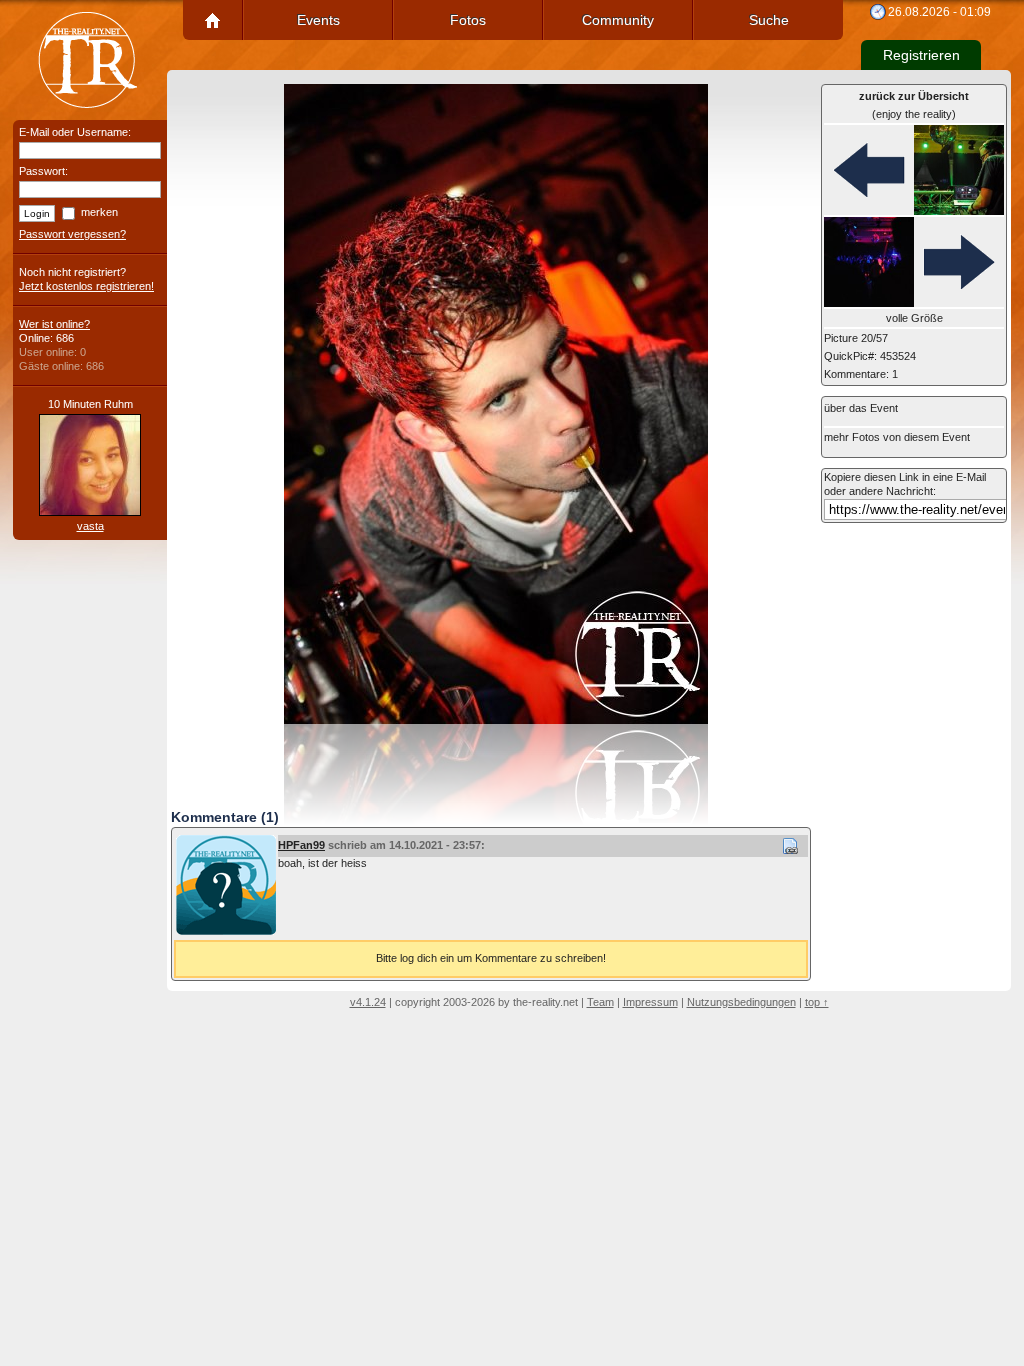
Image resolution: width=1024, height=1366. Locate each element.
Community (618, 20)
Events (318, 20)
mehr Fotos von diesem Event (897, 437)
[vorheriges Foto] (914, 171)
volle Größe (914, 318)
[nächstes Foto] (914, 263)
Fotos (468, 20)
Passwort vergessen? (72, 234)
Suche (769, 20)
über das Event (861, 408)
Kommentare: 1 (861, 374)
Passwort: (43, 171)
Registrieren (921, 55)
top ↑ (817, 1002)
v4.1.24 (368, 1002)
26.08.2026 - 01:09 (939, 12)
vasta (90, 526)
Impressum (650, 1002)
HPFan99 (301, 845)
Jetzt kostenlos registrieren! (86, 286)
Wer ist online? (54, 324)
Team (600, 1002)
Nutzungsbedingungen (741, 1002)
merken (99, 212)
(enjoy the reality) (914, 105)
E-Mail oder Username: (75, 132)
